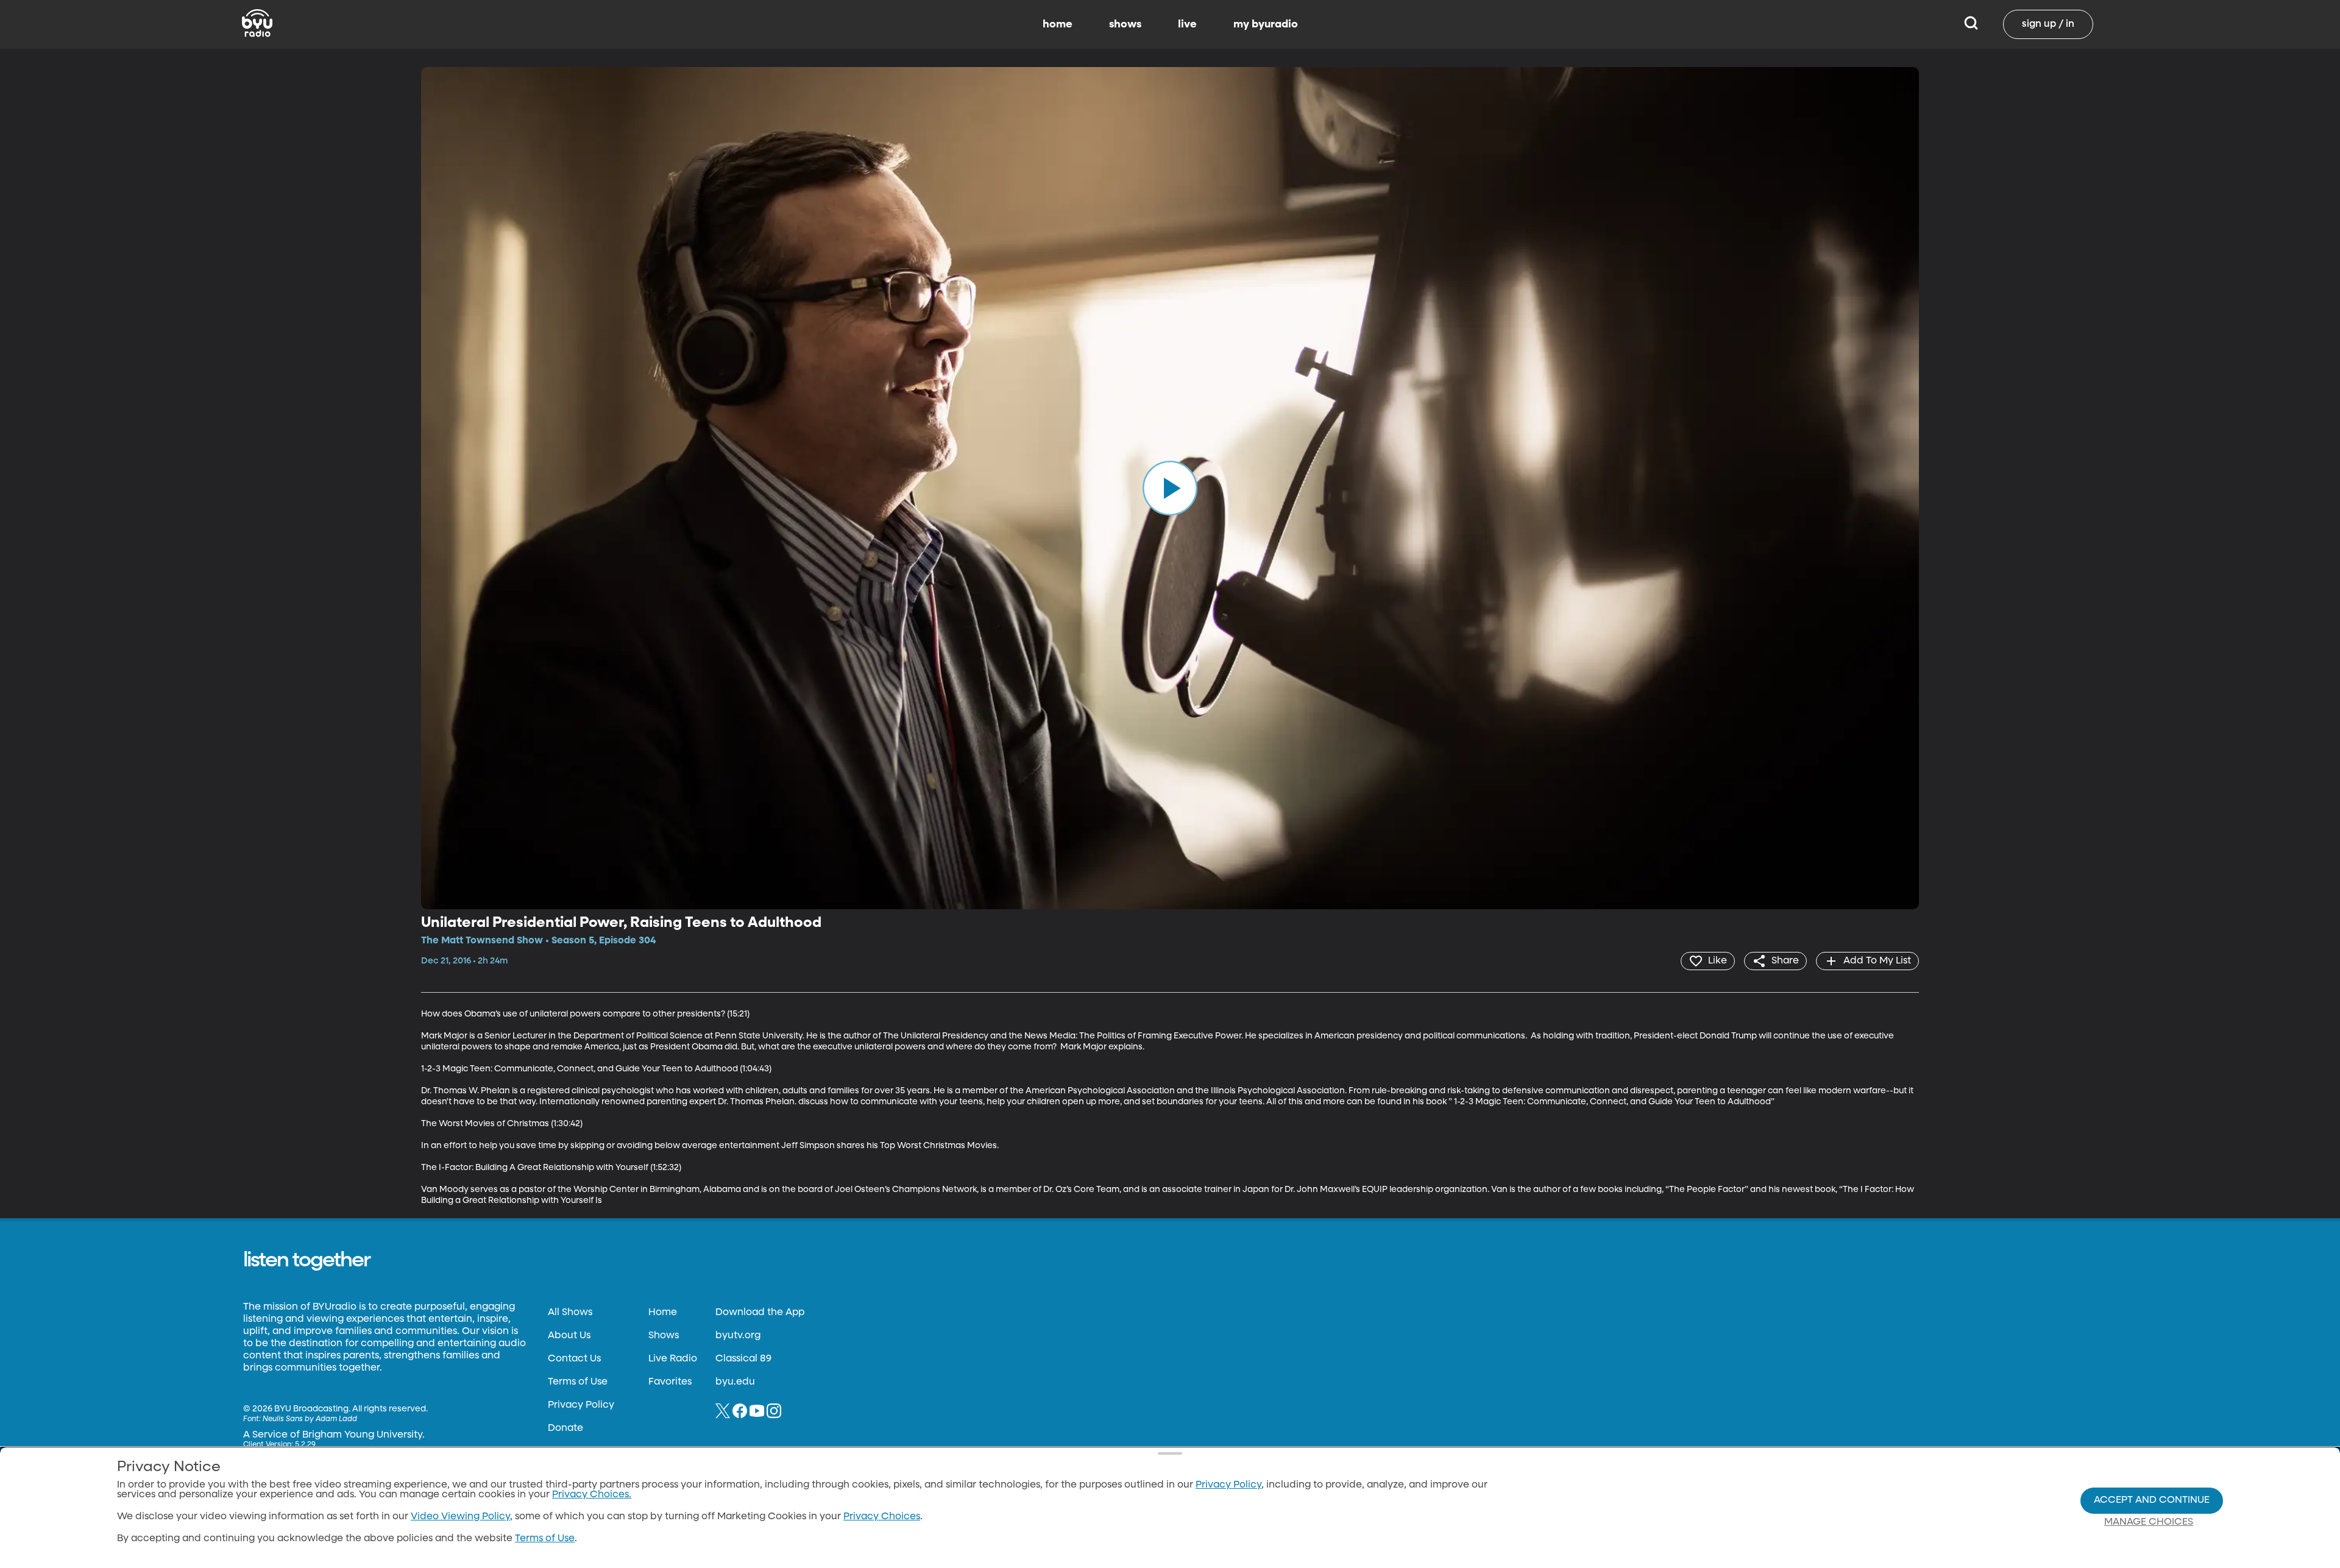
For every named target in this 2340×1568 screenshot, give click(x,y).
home (1058, 24)
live (1187, 24)
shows (1125, 24)
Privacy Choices (882, 1517)
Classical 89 (743, 1359)
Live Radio (673, 1359)
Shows (664, 1336)
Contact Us (574, 1359)
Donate (565, 1428)
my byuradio (1266, 24)
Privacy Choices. (592, 1495)
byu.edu (735, 1382)
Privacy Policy (581, 1405)
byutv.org (738, 1336)
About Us (569, 1336)
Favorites (670, 1382)
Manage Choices (2149, 1522)
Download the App (760, 1313)
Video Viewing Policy (460, 1517)
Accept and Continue (2152, 1500)
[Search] (1971, 24)
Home (663, 1313)
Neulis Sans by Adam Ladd (310, 1419)
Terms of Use (578, 1382)
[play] (1170, 488)
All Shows (570, 1313)
